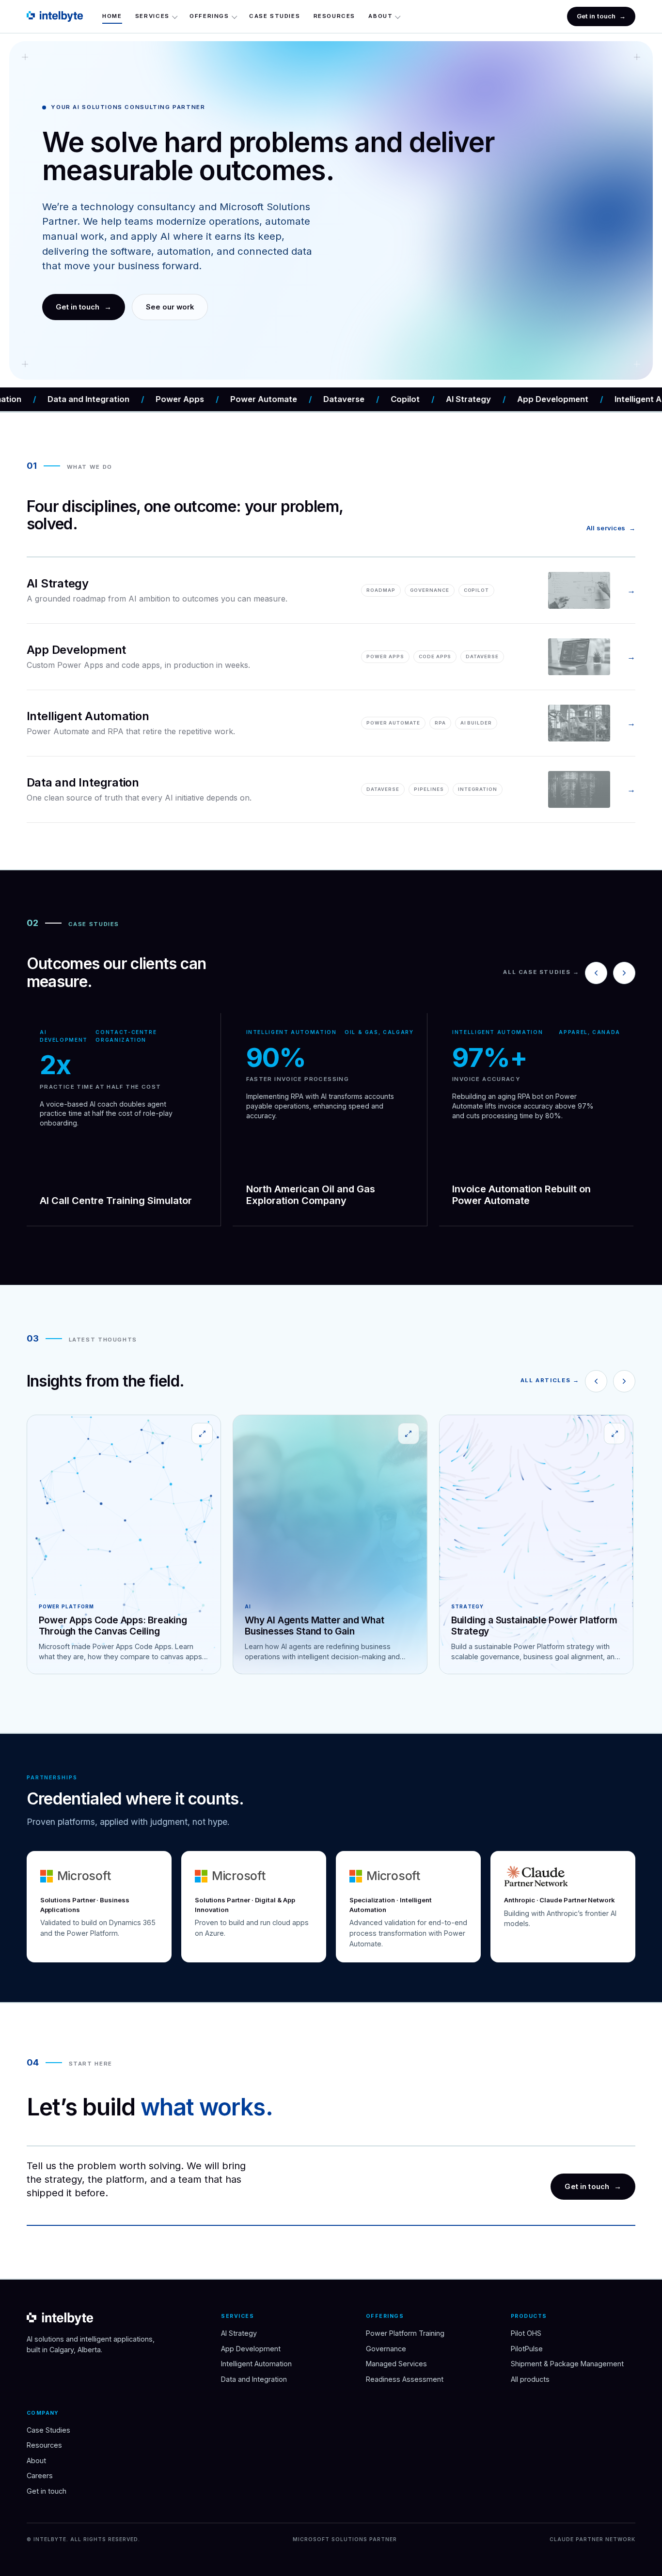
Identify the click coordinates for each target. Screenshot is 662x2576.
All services (611, 528)
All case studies (541, 972)
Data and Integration (254, 2379)
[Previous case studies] (596, 973)
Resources (335, 16)
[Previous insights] (596, 1381)
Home (112, 16)
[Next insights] (624, 1381)
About (380, 16)
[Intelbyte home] (55, 16)
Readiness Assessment (405, 2379)
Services (152, 16)
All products (530, 2379)
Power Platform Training (405, 2333)
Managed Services (396, 2364)
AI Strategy (239, 2333)
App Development (251, 2349)
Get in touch (601, 16)
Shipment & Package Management (567, 2364)
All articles (550, 1380)
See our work (170, 307)
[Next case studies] (624, 973)
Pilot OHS (526, 2333)
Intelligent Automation (256, 2364)
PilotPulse (527, 2349)
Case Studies (275, 16)
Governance (386, 2349)
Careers (40, 2476)
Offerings (209, 16)
